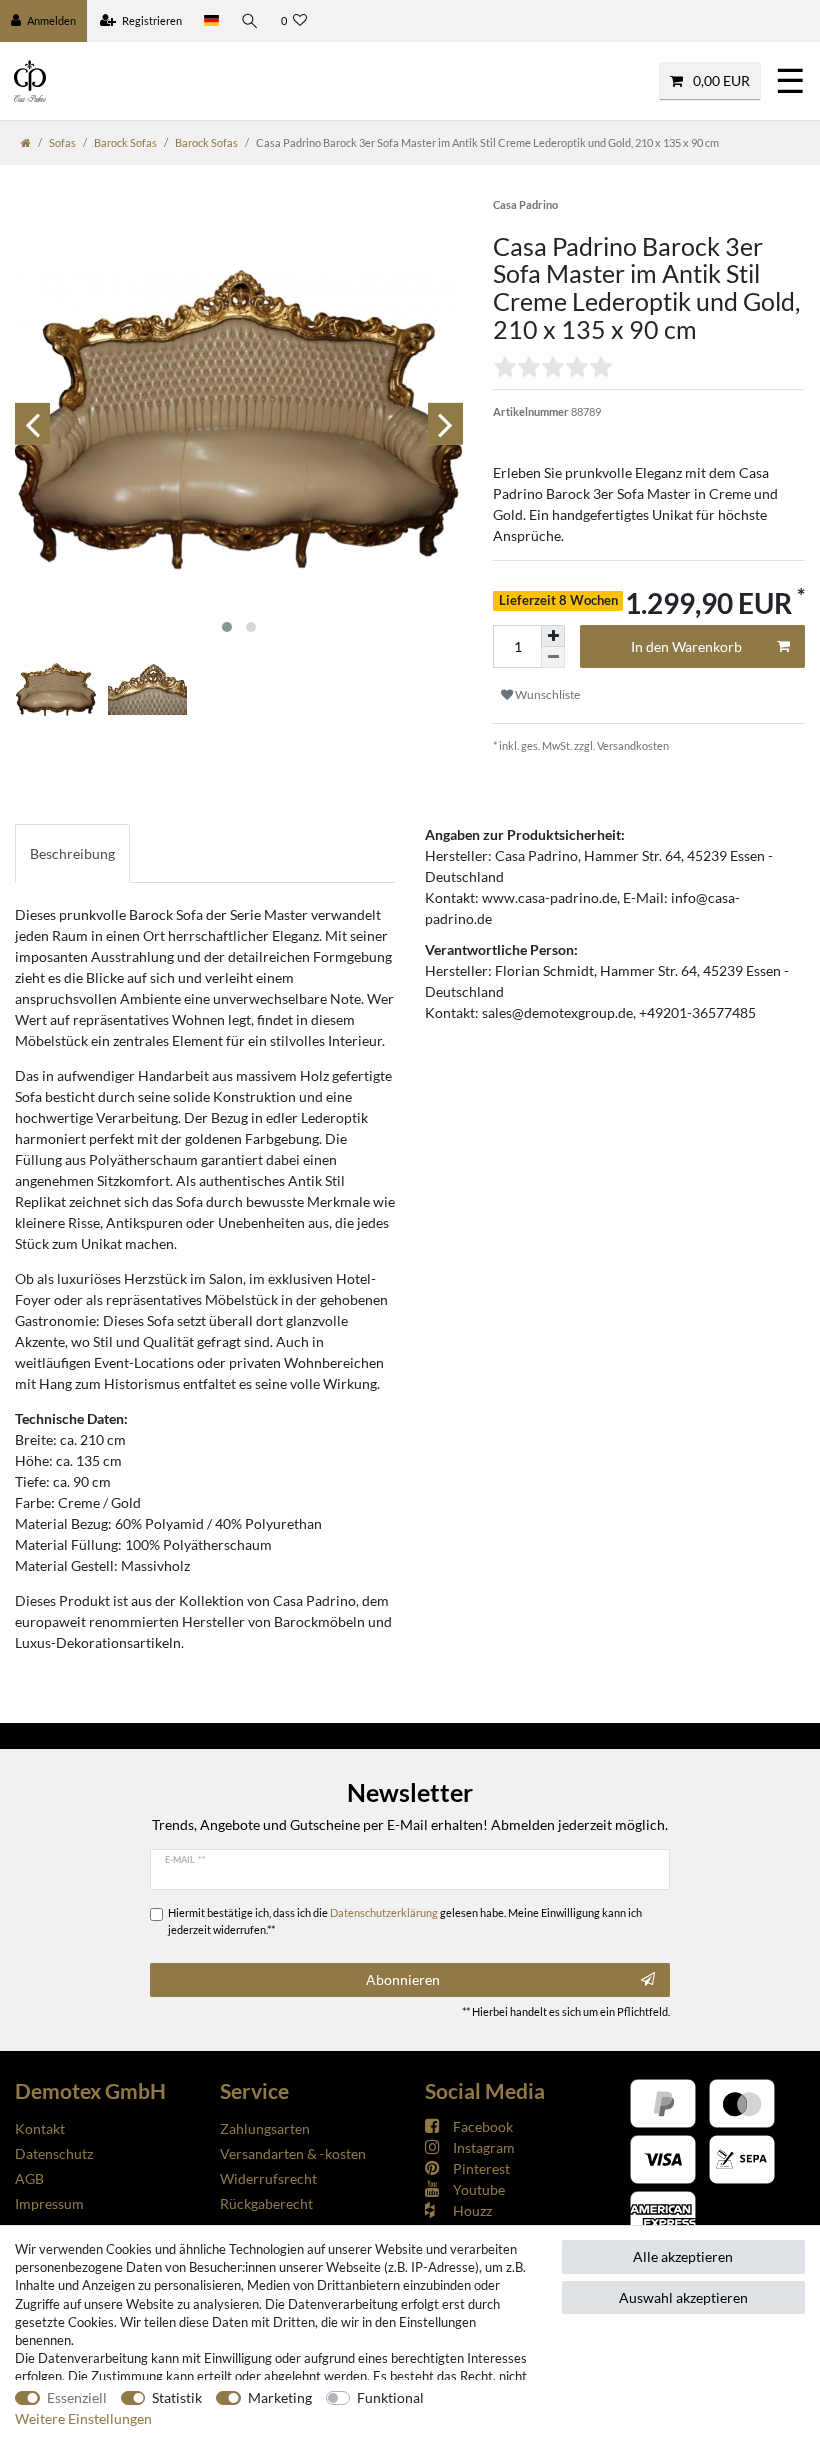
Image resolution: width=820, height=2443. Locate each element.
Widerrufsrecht (268, 2178)
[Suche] (250, 21)
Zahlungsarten (265, 2128)
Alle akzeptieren (683, 2256)
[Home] (26, 142)
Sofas (62, 142)
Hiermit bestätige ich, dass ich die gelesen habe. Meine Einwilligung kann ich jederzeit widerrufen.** (405, 1921)
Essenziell (77, 2397)
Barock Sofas (125, 142)
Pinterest (481, 2168)
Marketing (280, 2397)
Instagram (484, 2147)
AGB (29, 2178)
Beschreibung (72, 853)
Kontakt (40, 2128)
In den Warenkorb (686, 646)
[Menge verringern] (553, 657)
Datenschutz (54, 2153)
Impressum (49, 2203)
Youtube (479, 2189)
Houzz (472, 2210)
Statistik (177, 2397)
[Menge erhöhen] (553, 636)
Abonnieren (403, 1979)
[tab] (72, 853)
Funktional (390, 2397)
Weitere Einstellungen (83, 2418)
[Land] (211, 21)
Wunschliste (546, 694)
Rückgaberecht (266, 2203)
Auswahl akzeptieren (683, 2297)
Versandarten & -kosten (293, 2153)
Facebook (483, 2126)
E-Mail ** (185, 1859)
